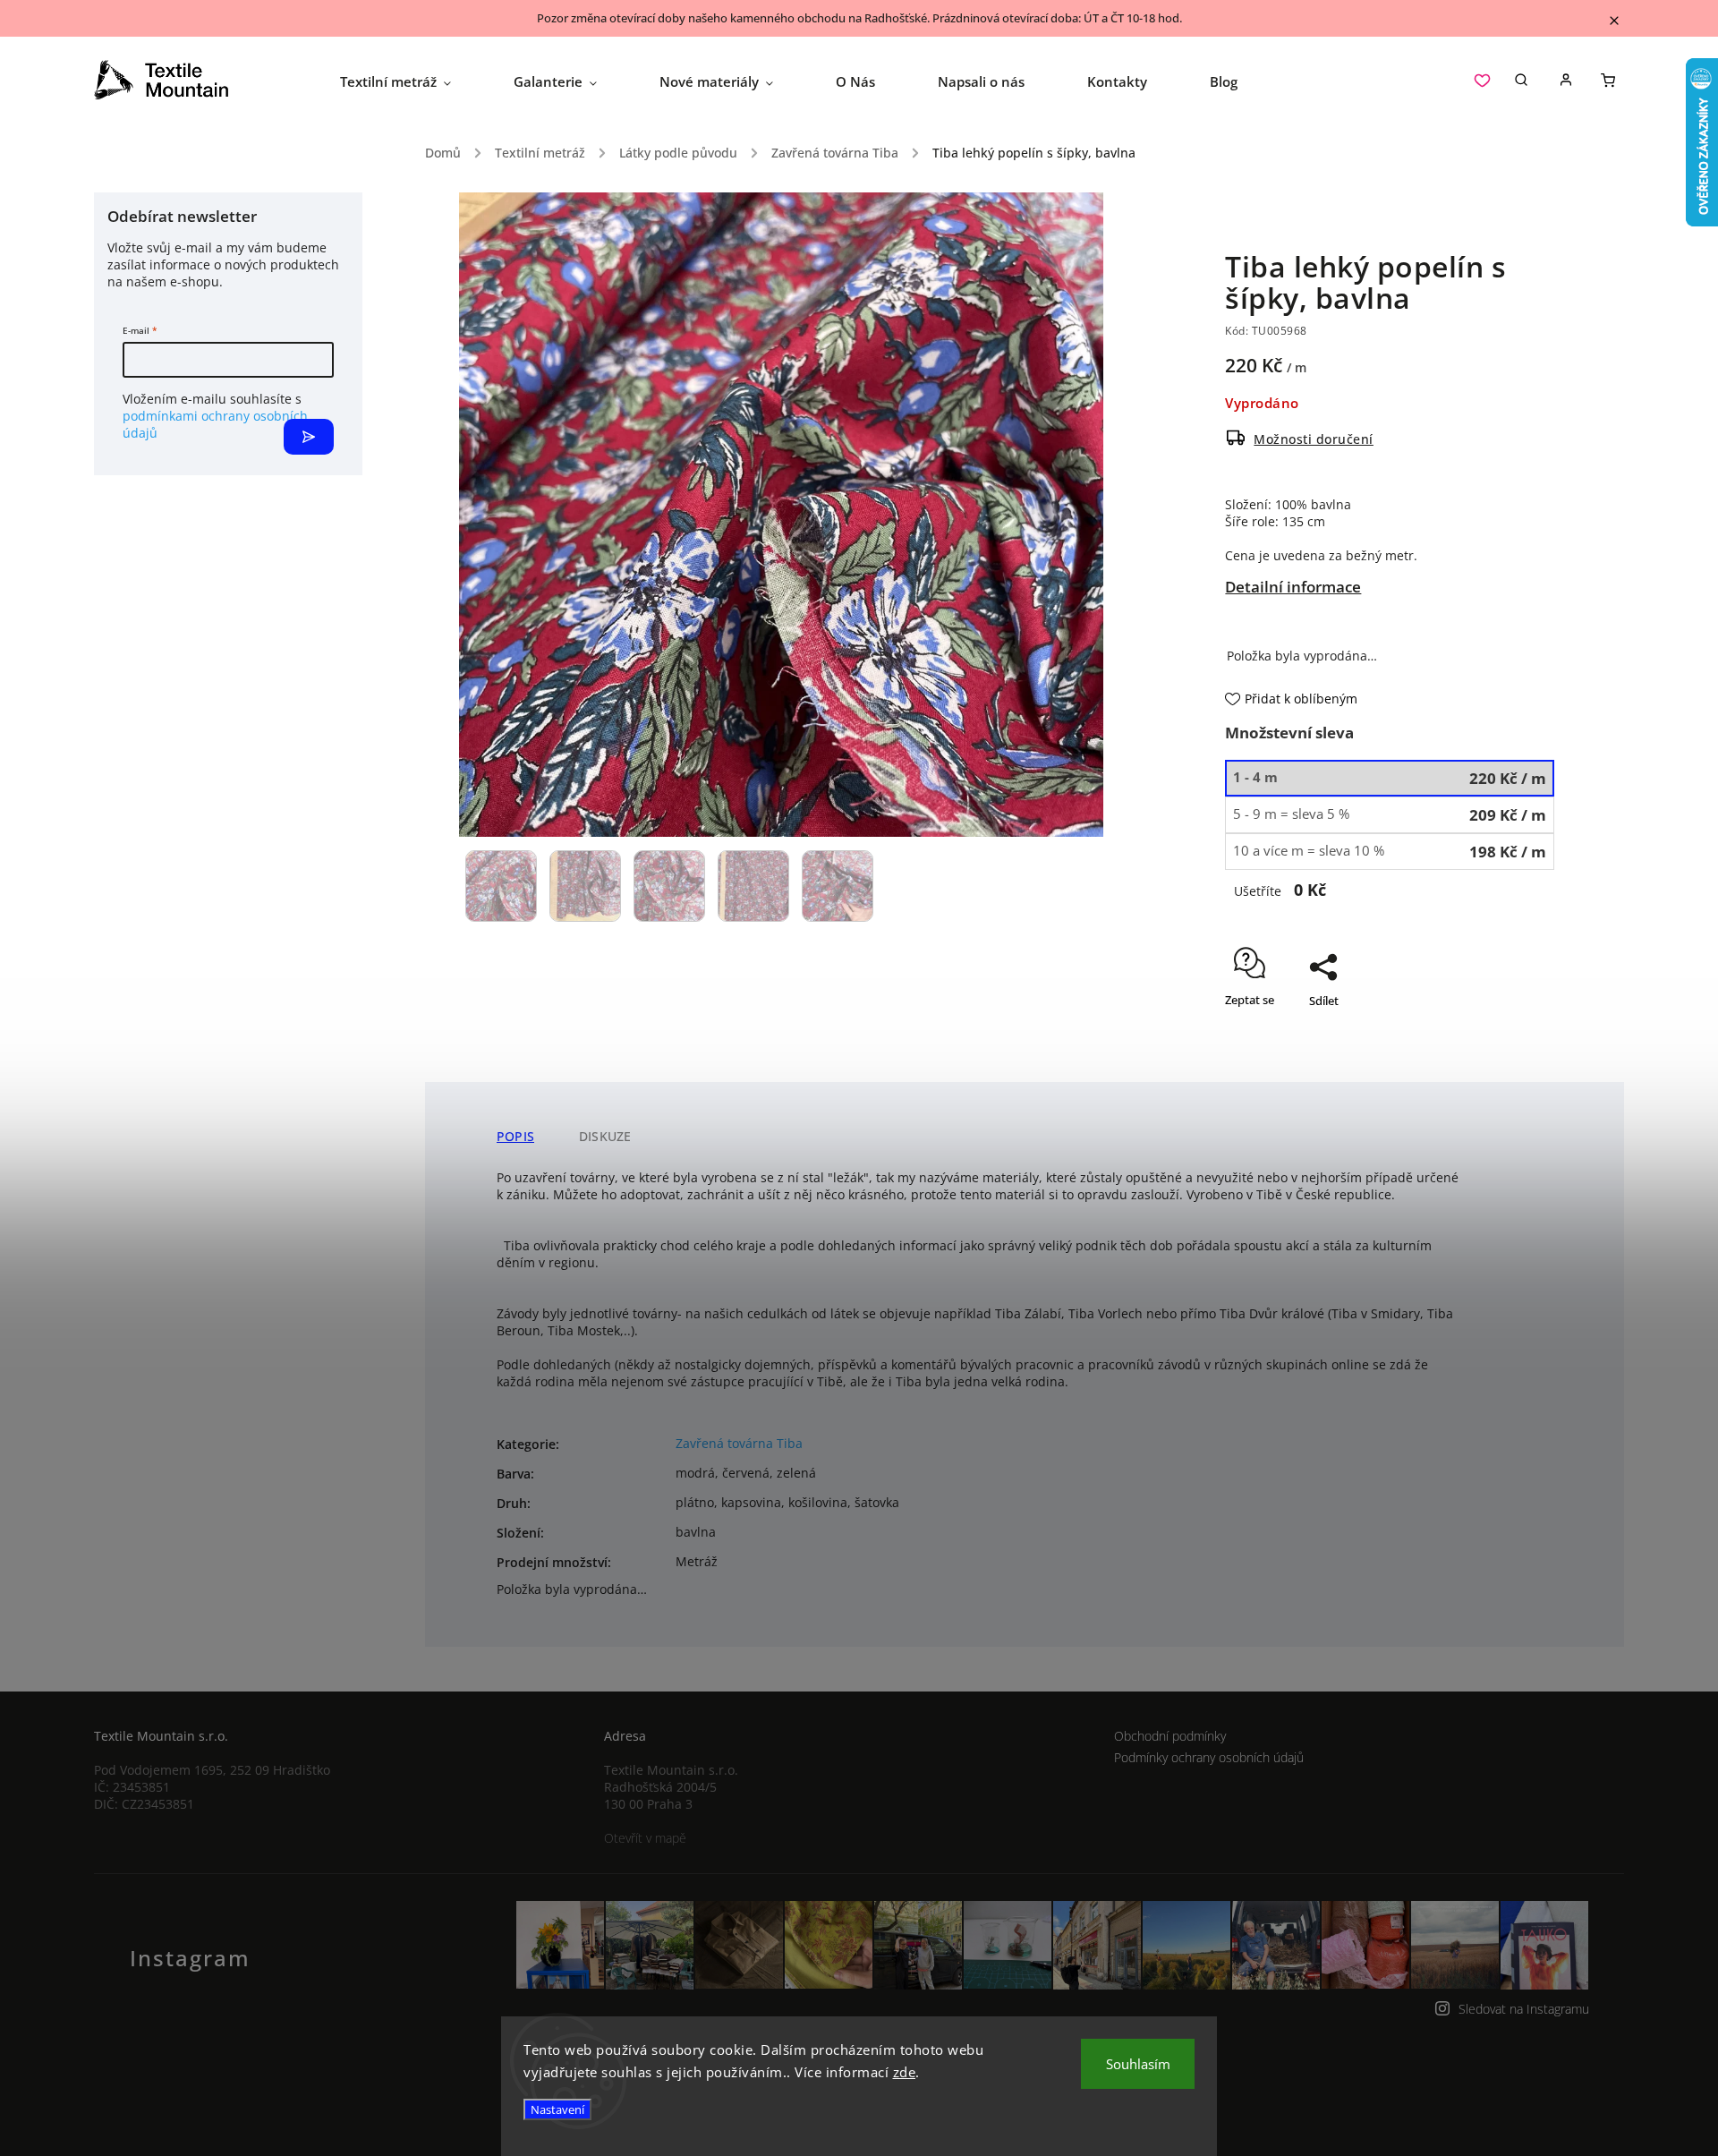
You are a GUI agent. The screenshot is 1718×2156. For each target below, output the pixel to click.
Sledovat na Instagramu (1524, 2009)
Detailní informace (1293, 587)
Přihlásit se (309, 437)
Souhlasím (1138, 2064)
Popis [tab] (515, 1136)
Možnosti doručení (1314, 439)
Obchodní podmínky (1170, 1736)
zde (905, 2072)
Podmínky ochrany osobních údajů (1209, 1757)
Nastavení (557, 2109)
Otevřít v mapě (645, 1838)
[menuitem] (411, 81)
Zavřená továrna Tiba (739, 1443)
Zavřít (1498, 1032)
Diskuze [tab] (605, 1136)
